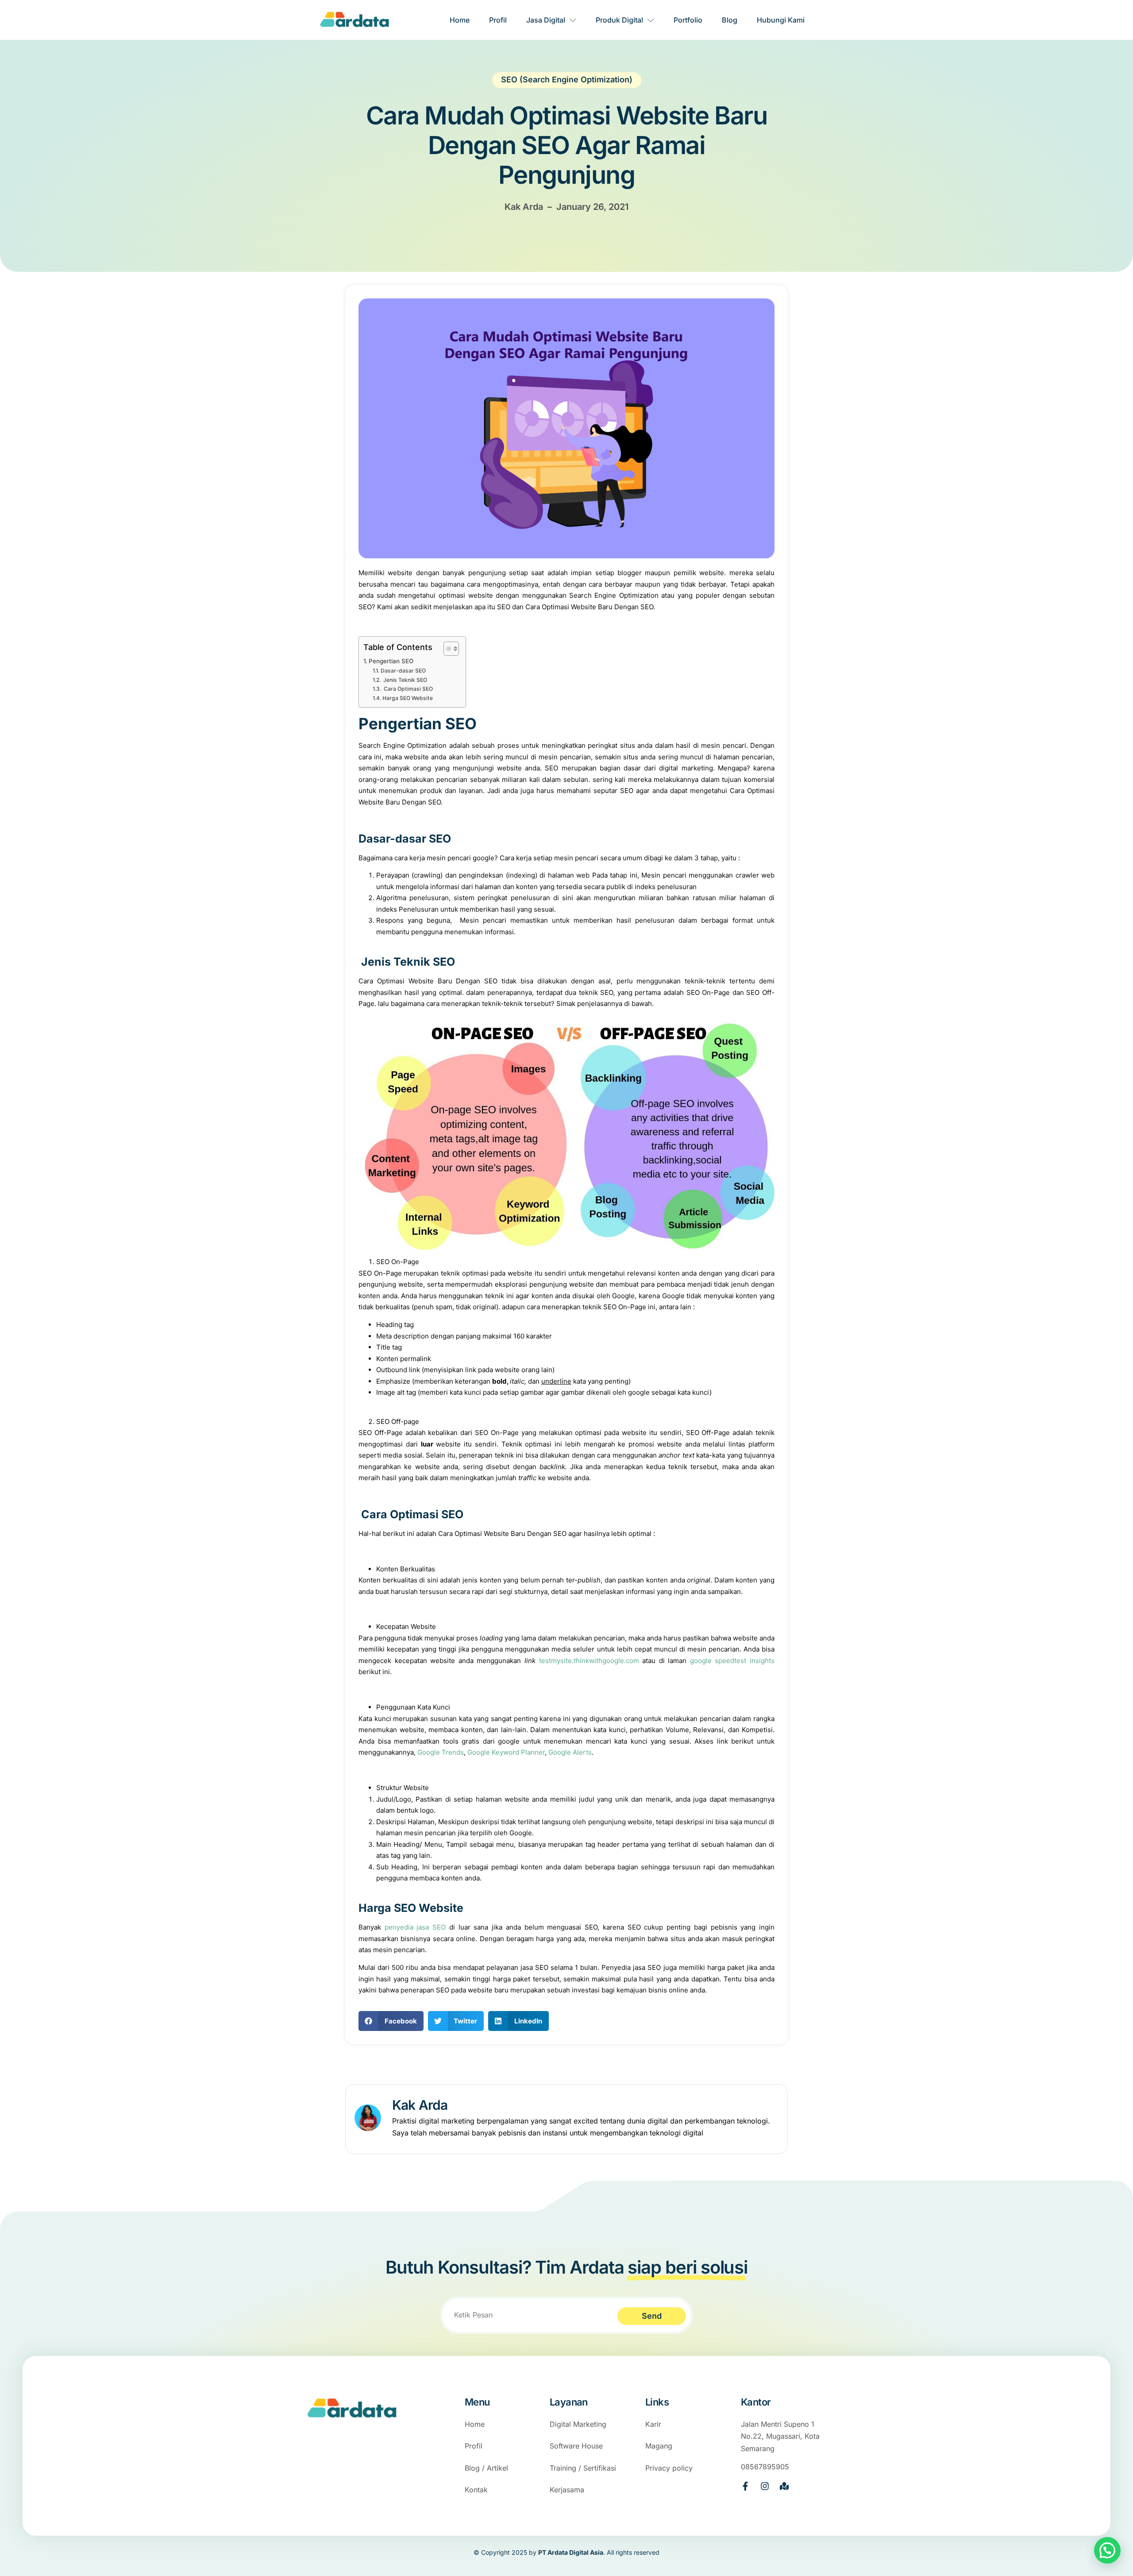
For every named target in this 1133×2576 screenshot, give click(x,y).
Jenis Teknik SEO (404, 680)
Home (460, 20)
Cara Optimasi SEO (407, 689)
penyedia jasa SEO (415, 1927)
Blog (730, 20)
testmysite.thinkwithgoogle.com (589, 1661)
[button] (391, 2021)
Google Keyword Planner (506, 1752)
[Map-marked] (784, 2486)
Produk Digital (619, 20)
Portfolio (688, 20)
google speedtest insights (732, 1661)
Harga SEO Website (407, 698)
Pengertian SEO (391, 661)
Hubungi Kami (781, 20)
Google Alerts (570, 1752)
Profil (498, 20)
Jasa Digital (546, 20)
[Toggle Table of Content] (447, 649)
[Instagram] (765, 2486)
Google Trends (441, 1752)
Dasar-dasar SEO (403, 671)
